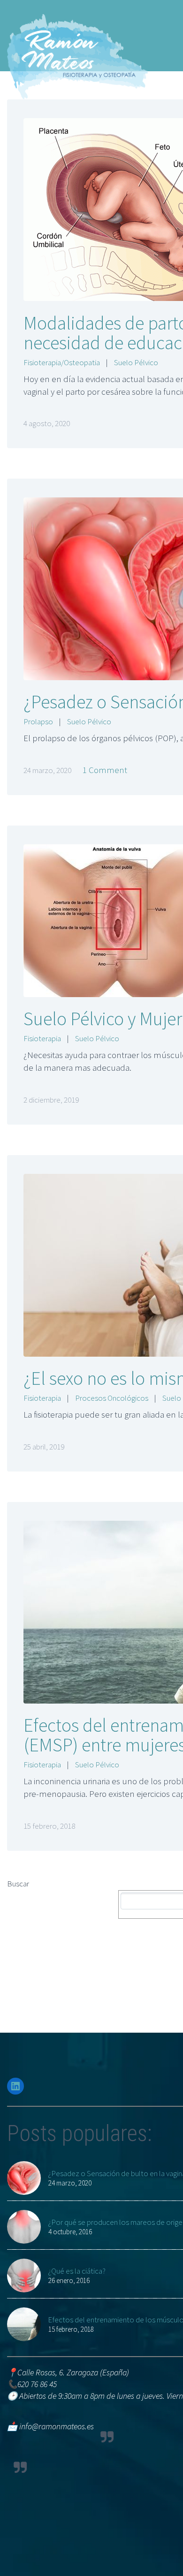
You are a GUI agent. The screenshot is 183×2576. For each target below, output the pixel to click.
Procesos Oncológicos (112, 1398)
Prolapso (38, 721)
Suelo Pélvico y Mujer (103, 1019)
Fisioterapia (42, 1038)
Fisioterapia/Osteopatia (62, 362)
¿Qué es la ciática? (77, 2271)
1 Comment (105, 770)
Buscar (18, 1884)
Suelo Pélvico (136, 362)
